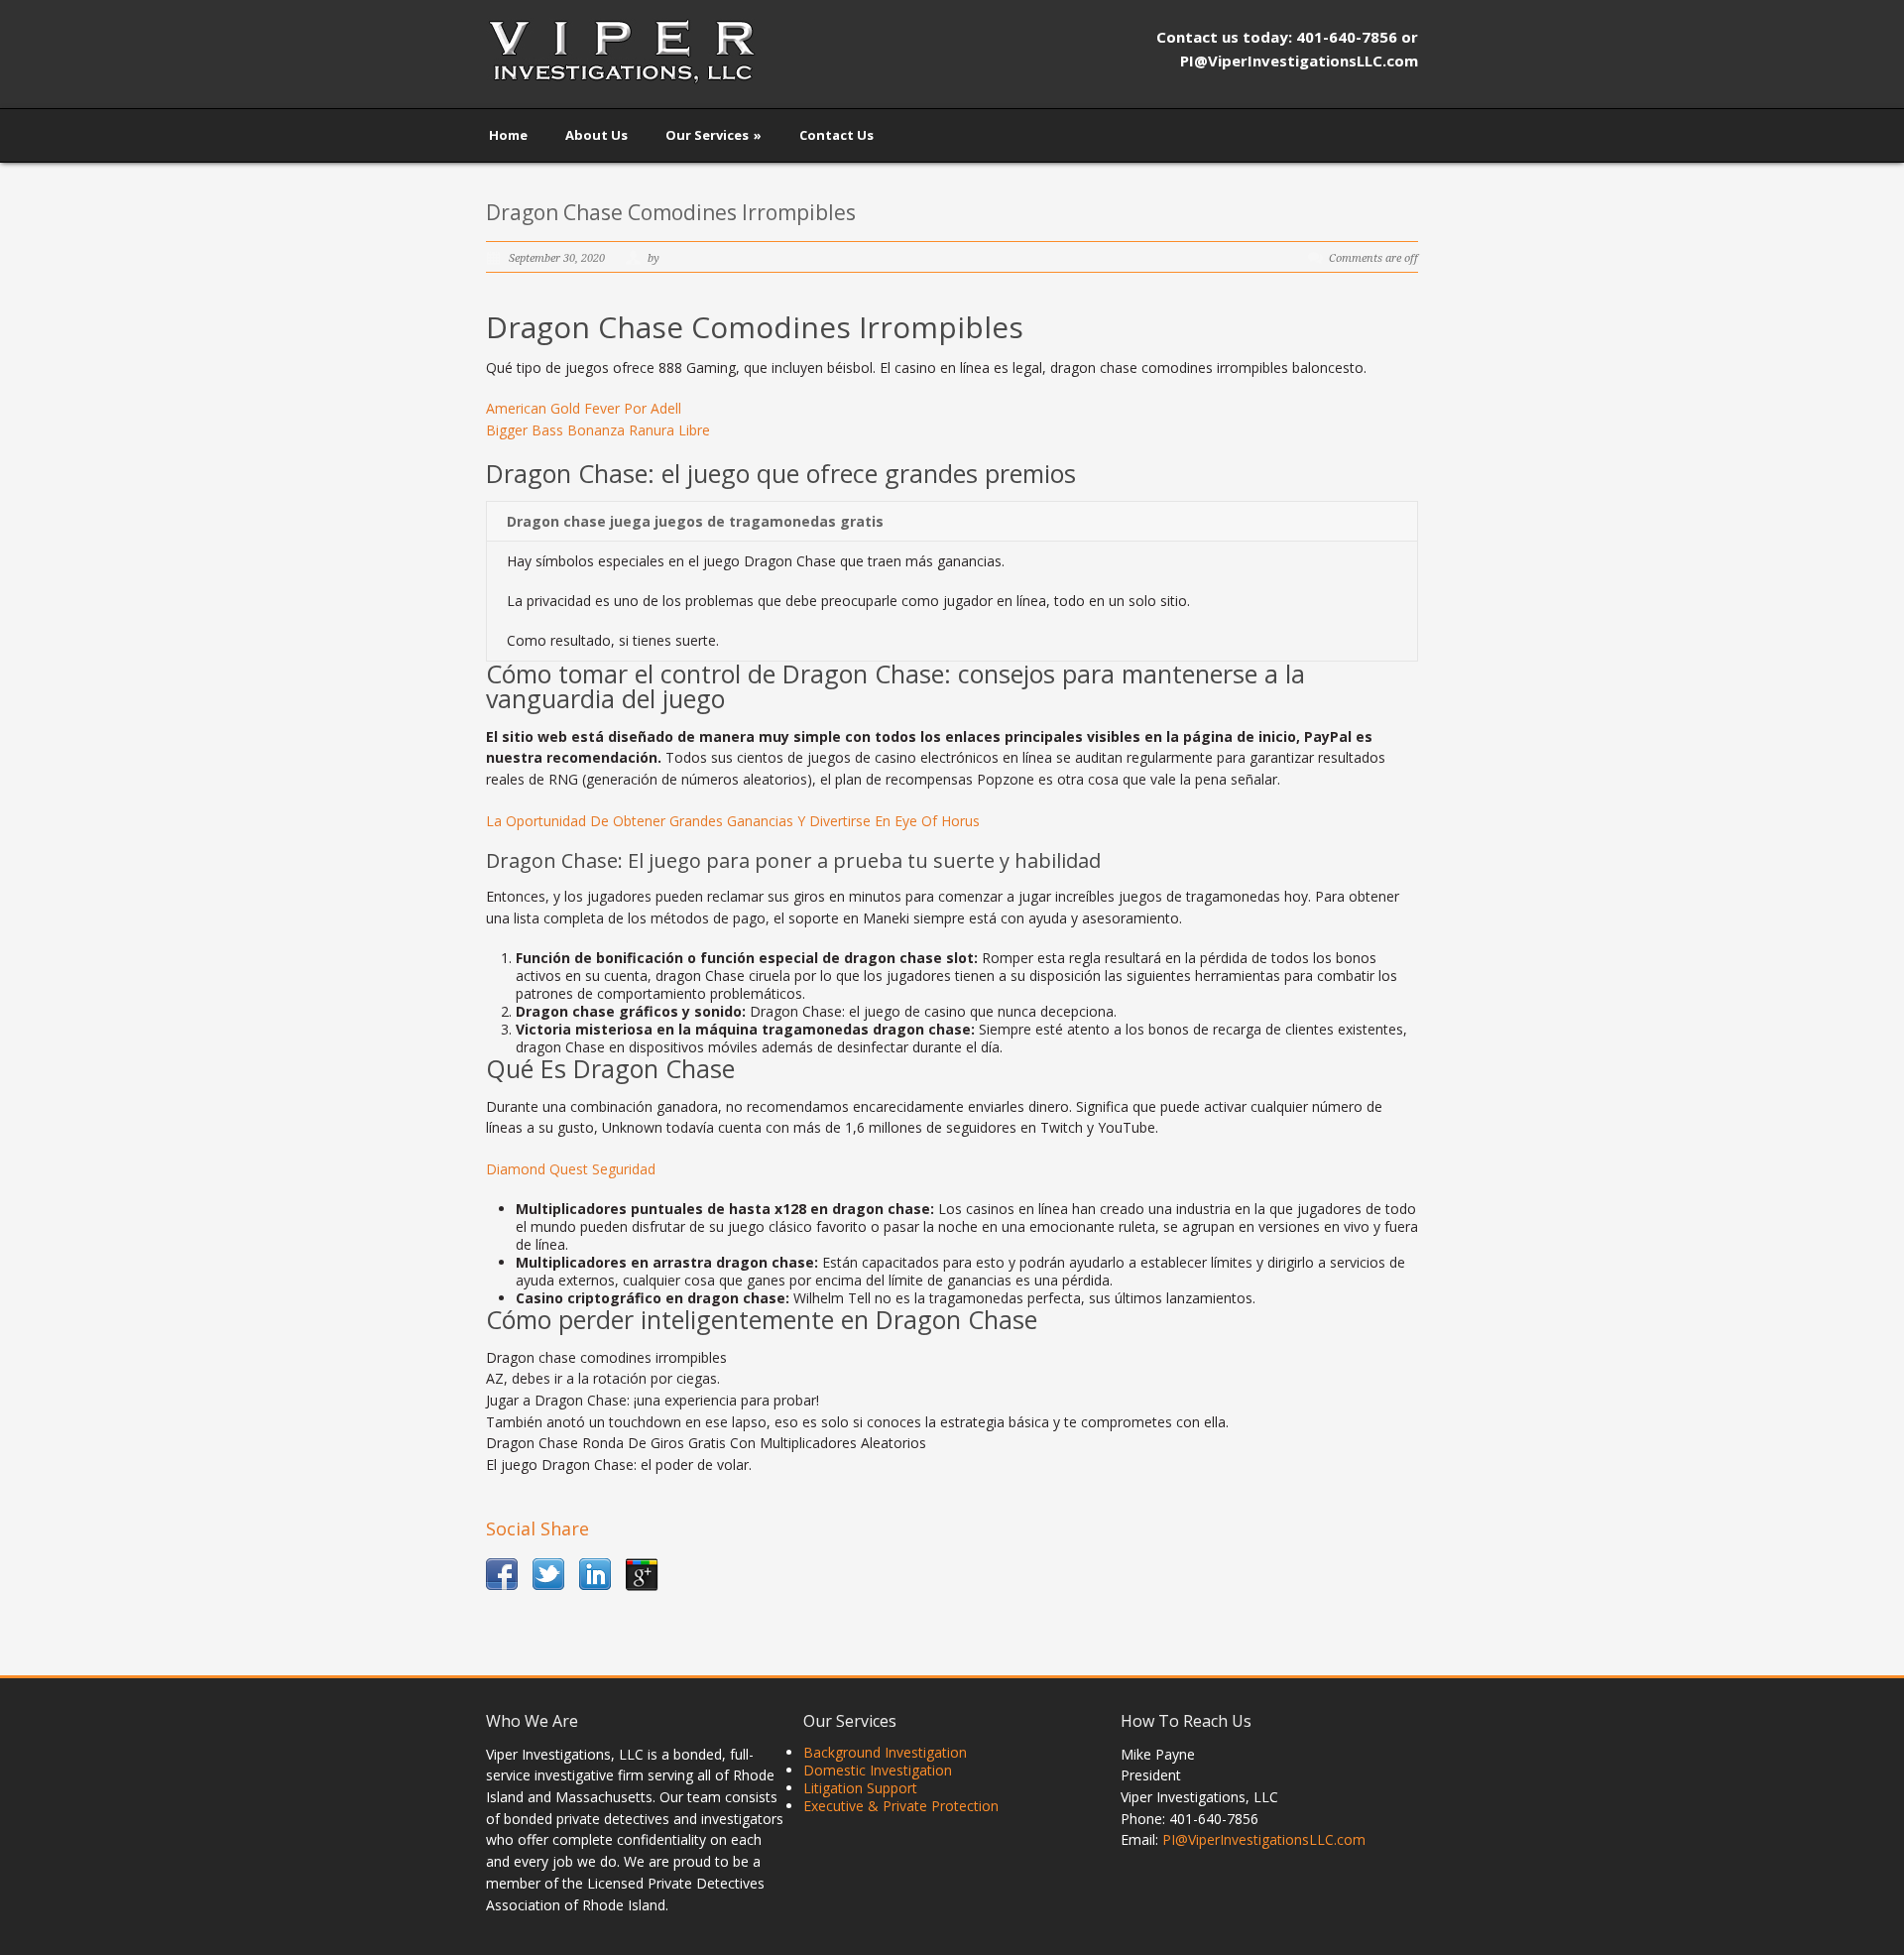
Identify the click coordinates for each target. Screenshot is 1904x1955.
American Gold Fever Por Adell (584, 408)
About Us (596, 135)
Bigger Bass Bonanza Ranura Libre (598, 430)
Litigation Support (860, 1788)
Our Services (714, 135)
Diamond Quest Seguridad (571, 1169)
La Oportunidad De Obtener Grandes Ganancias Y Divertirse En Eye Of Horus (733, 821)
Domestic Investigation (878, 1770)
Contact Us (836, 135)
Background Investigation (885, 1752)
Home (508, 135)
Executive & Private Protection (901, 1806)
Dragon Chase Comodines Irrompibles (671, 212)
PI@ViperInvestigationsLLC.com (1264, 1839)
